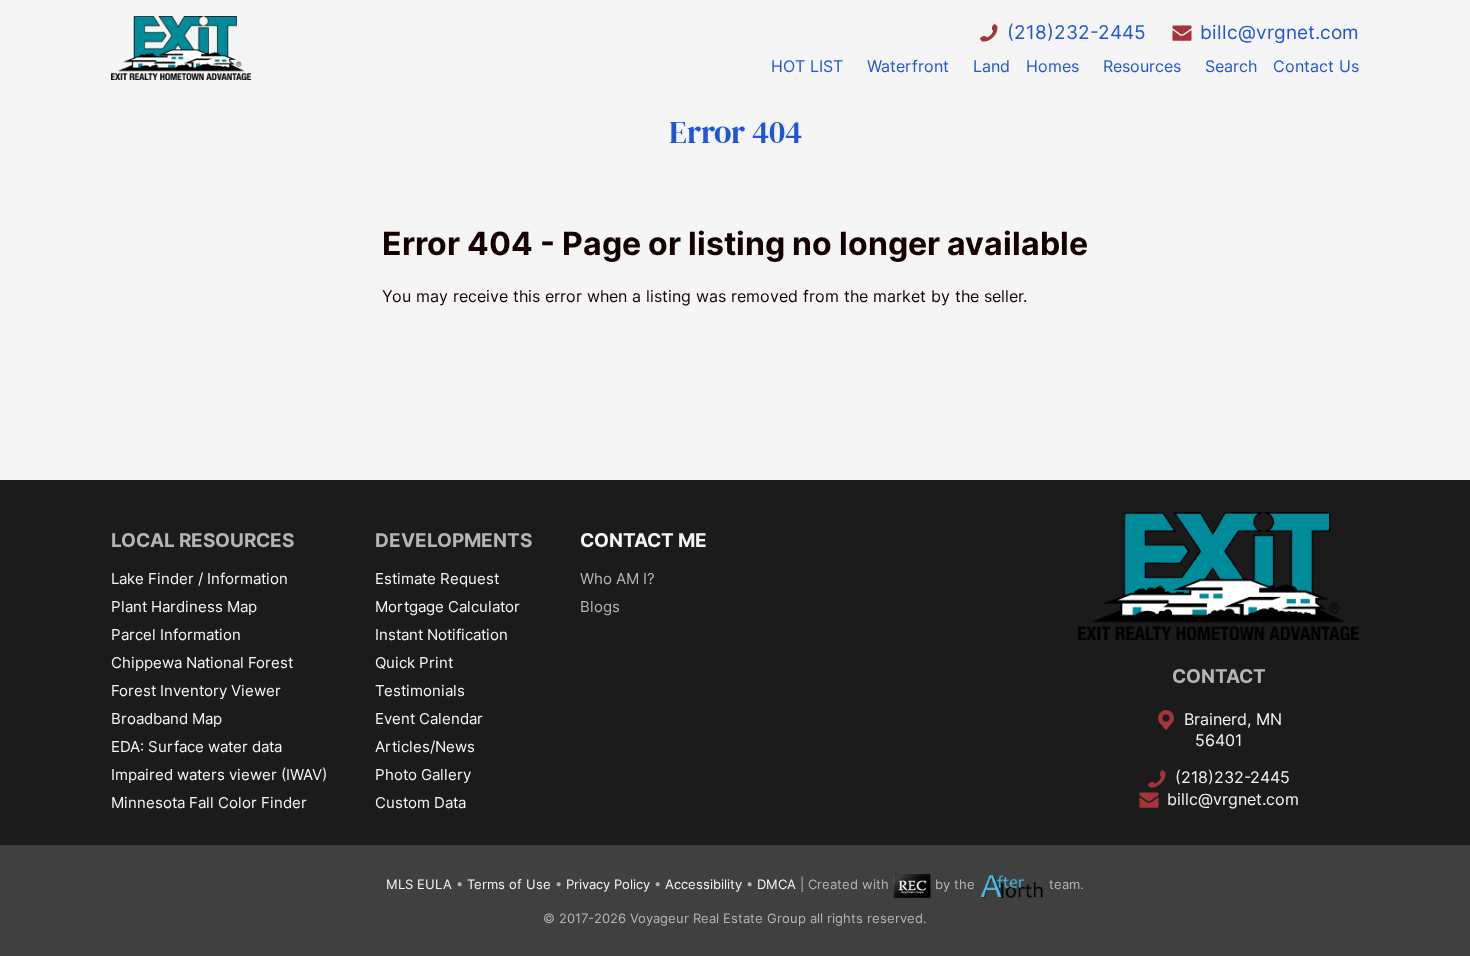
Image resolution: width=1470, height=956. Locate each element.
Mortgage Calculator (447, 606)
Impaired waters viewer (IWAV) (219, 774)
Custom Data (420, 802)
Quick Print (414, 662)
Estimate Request (437, 578)
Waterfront (908, 66)
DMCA (776, 884)
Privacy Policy (608, 884)
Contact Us (1316, 66)
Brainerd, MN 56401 (1233, 730)
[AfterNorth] (1012, 884)
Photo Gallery (423, 774)
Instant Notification (441, 634)
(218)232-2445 (1076, 32)
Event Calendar (429, 718)
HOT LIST (807, 66)
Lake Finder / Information (199, 578)
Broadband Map (166, 718)
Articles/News (425, 746)
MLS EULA (419, 884)
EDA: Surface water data (196, 746)
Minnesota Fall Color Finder (209, 802)
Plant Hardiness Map (184, 606)
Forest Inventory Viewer (196, 690)
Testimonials (420, 690)
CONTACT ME (643, 540)
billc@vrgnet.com (1279, 32)
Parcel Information (176, 634)
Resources (1142, 66)
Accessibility (703, 884)
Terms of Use (509, 884)
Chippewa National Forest (202, 662)
